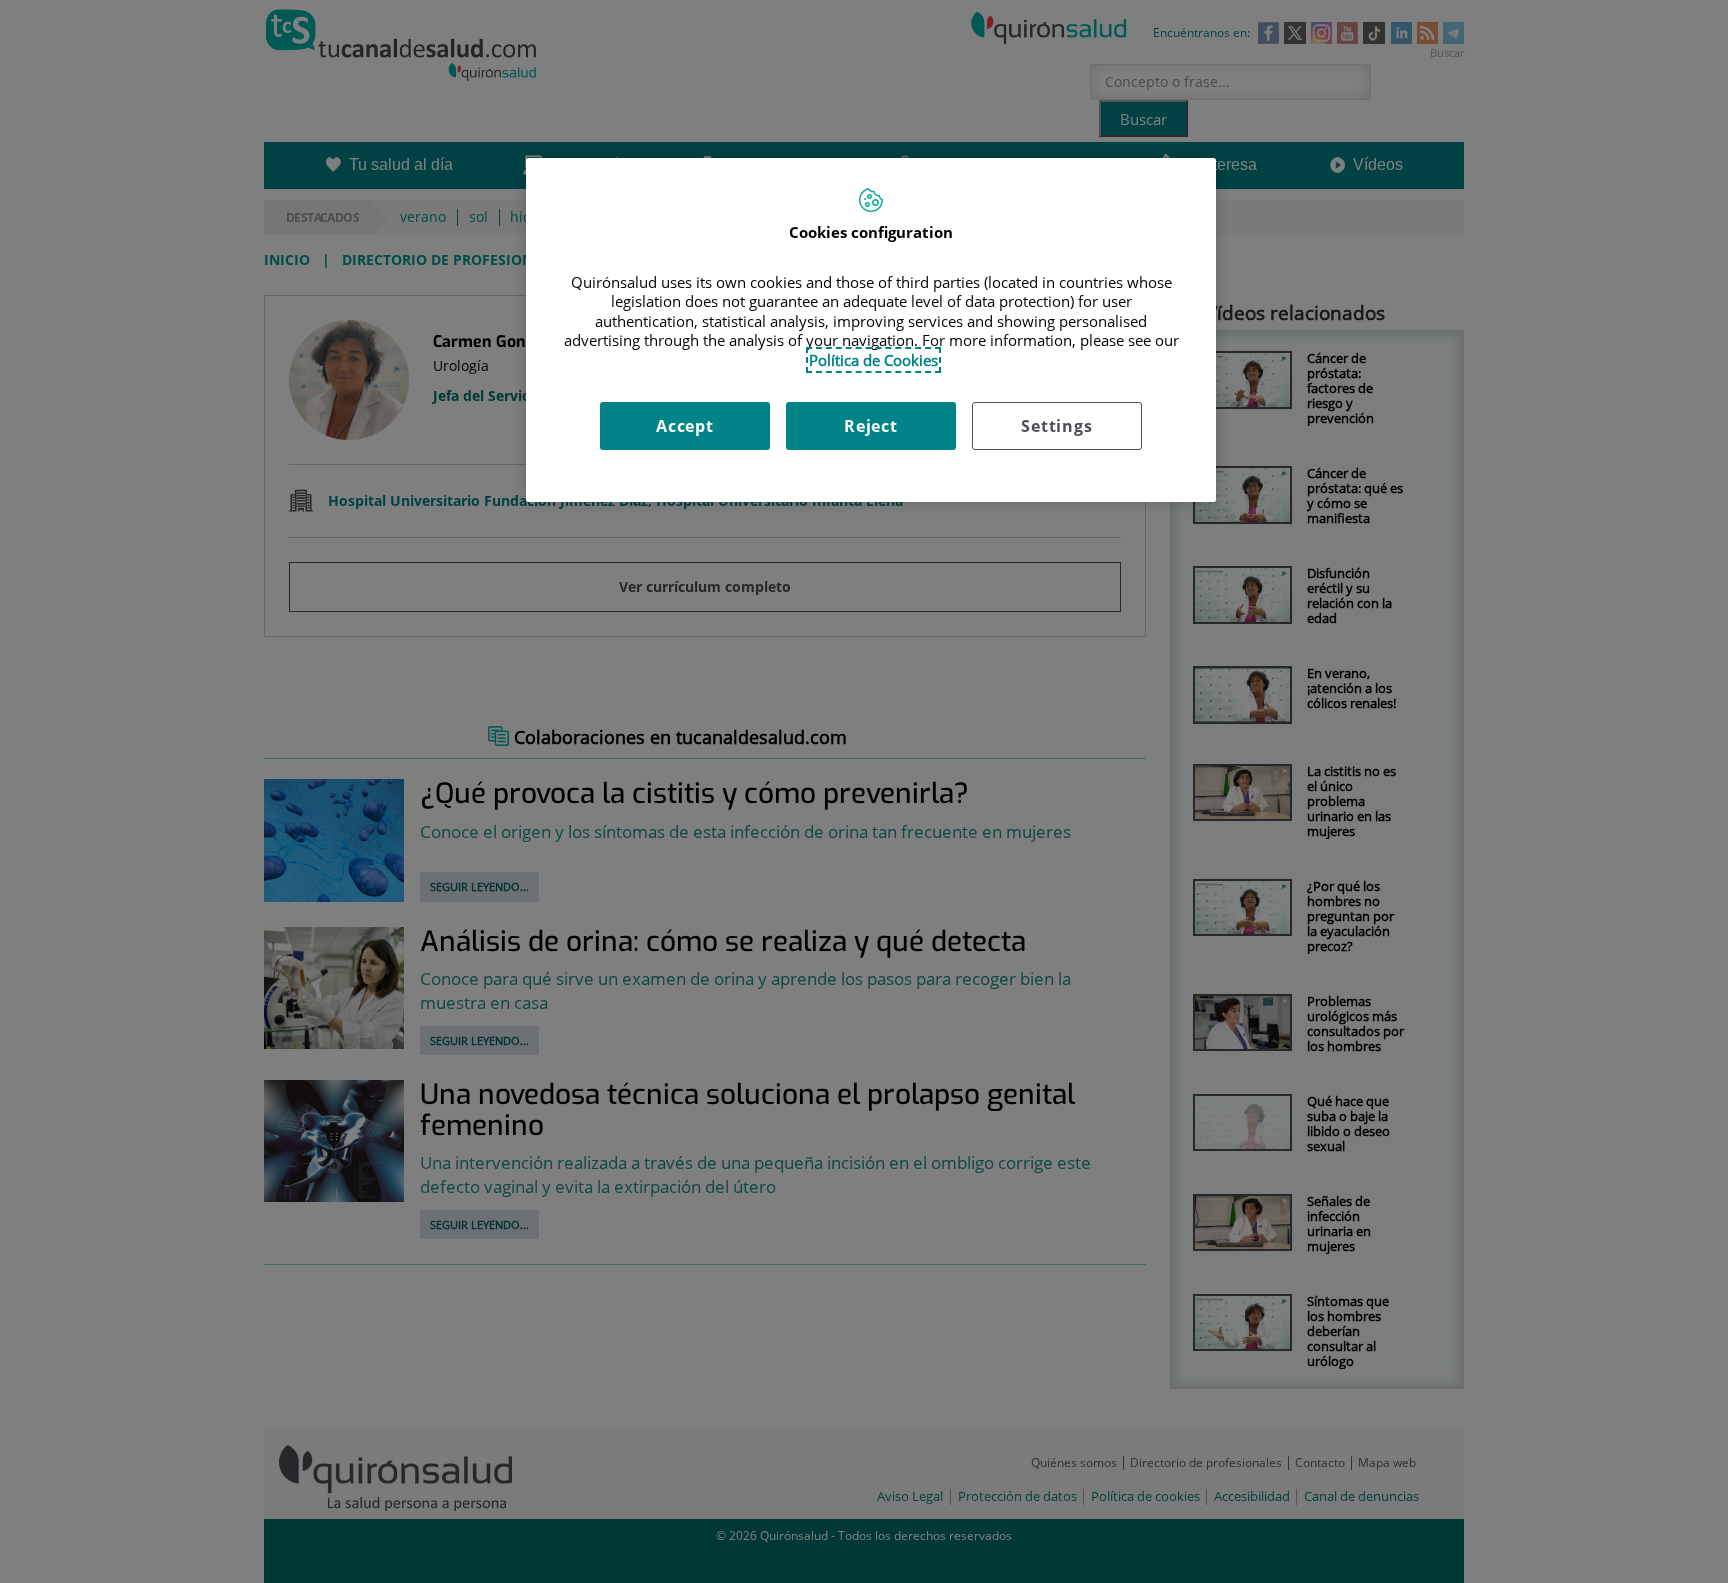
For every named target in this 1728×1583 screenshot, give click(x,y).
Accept (685, 426)
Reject (871, 426)
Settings (1056, 426)
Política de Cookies (873, 360)
